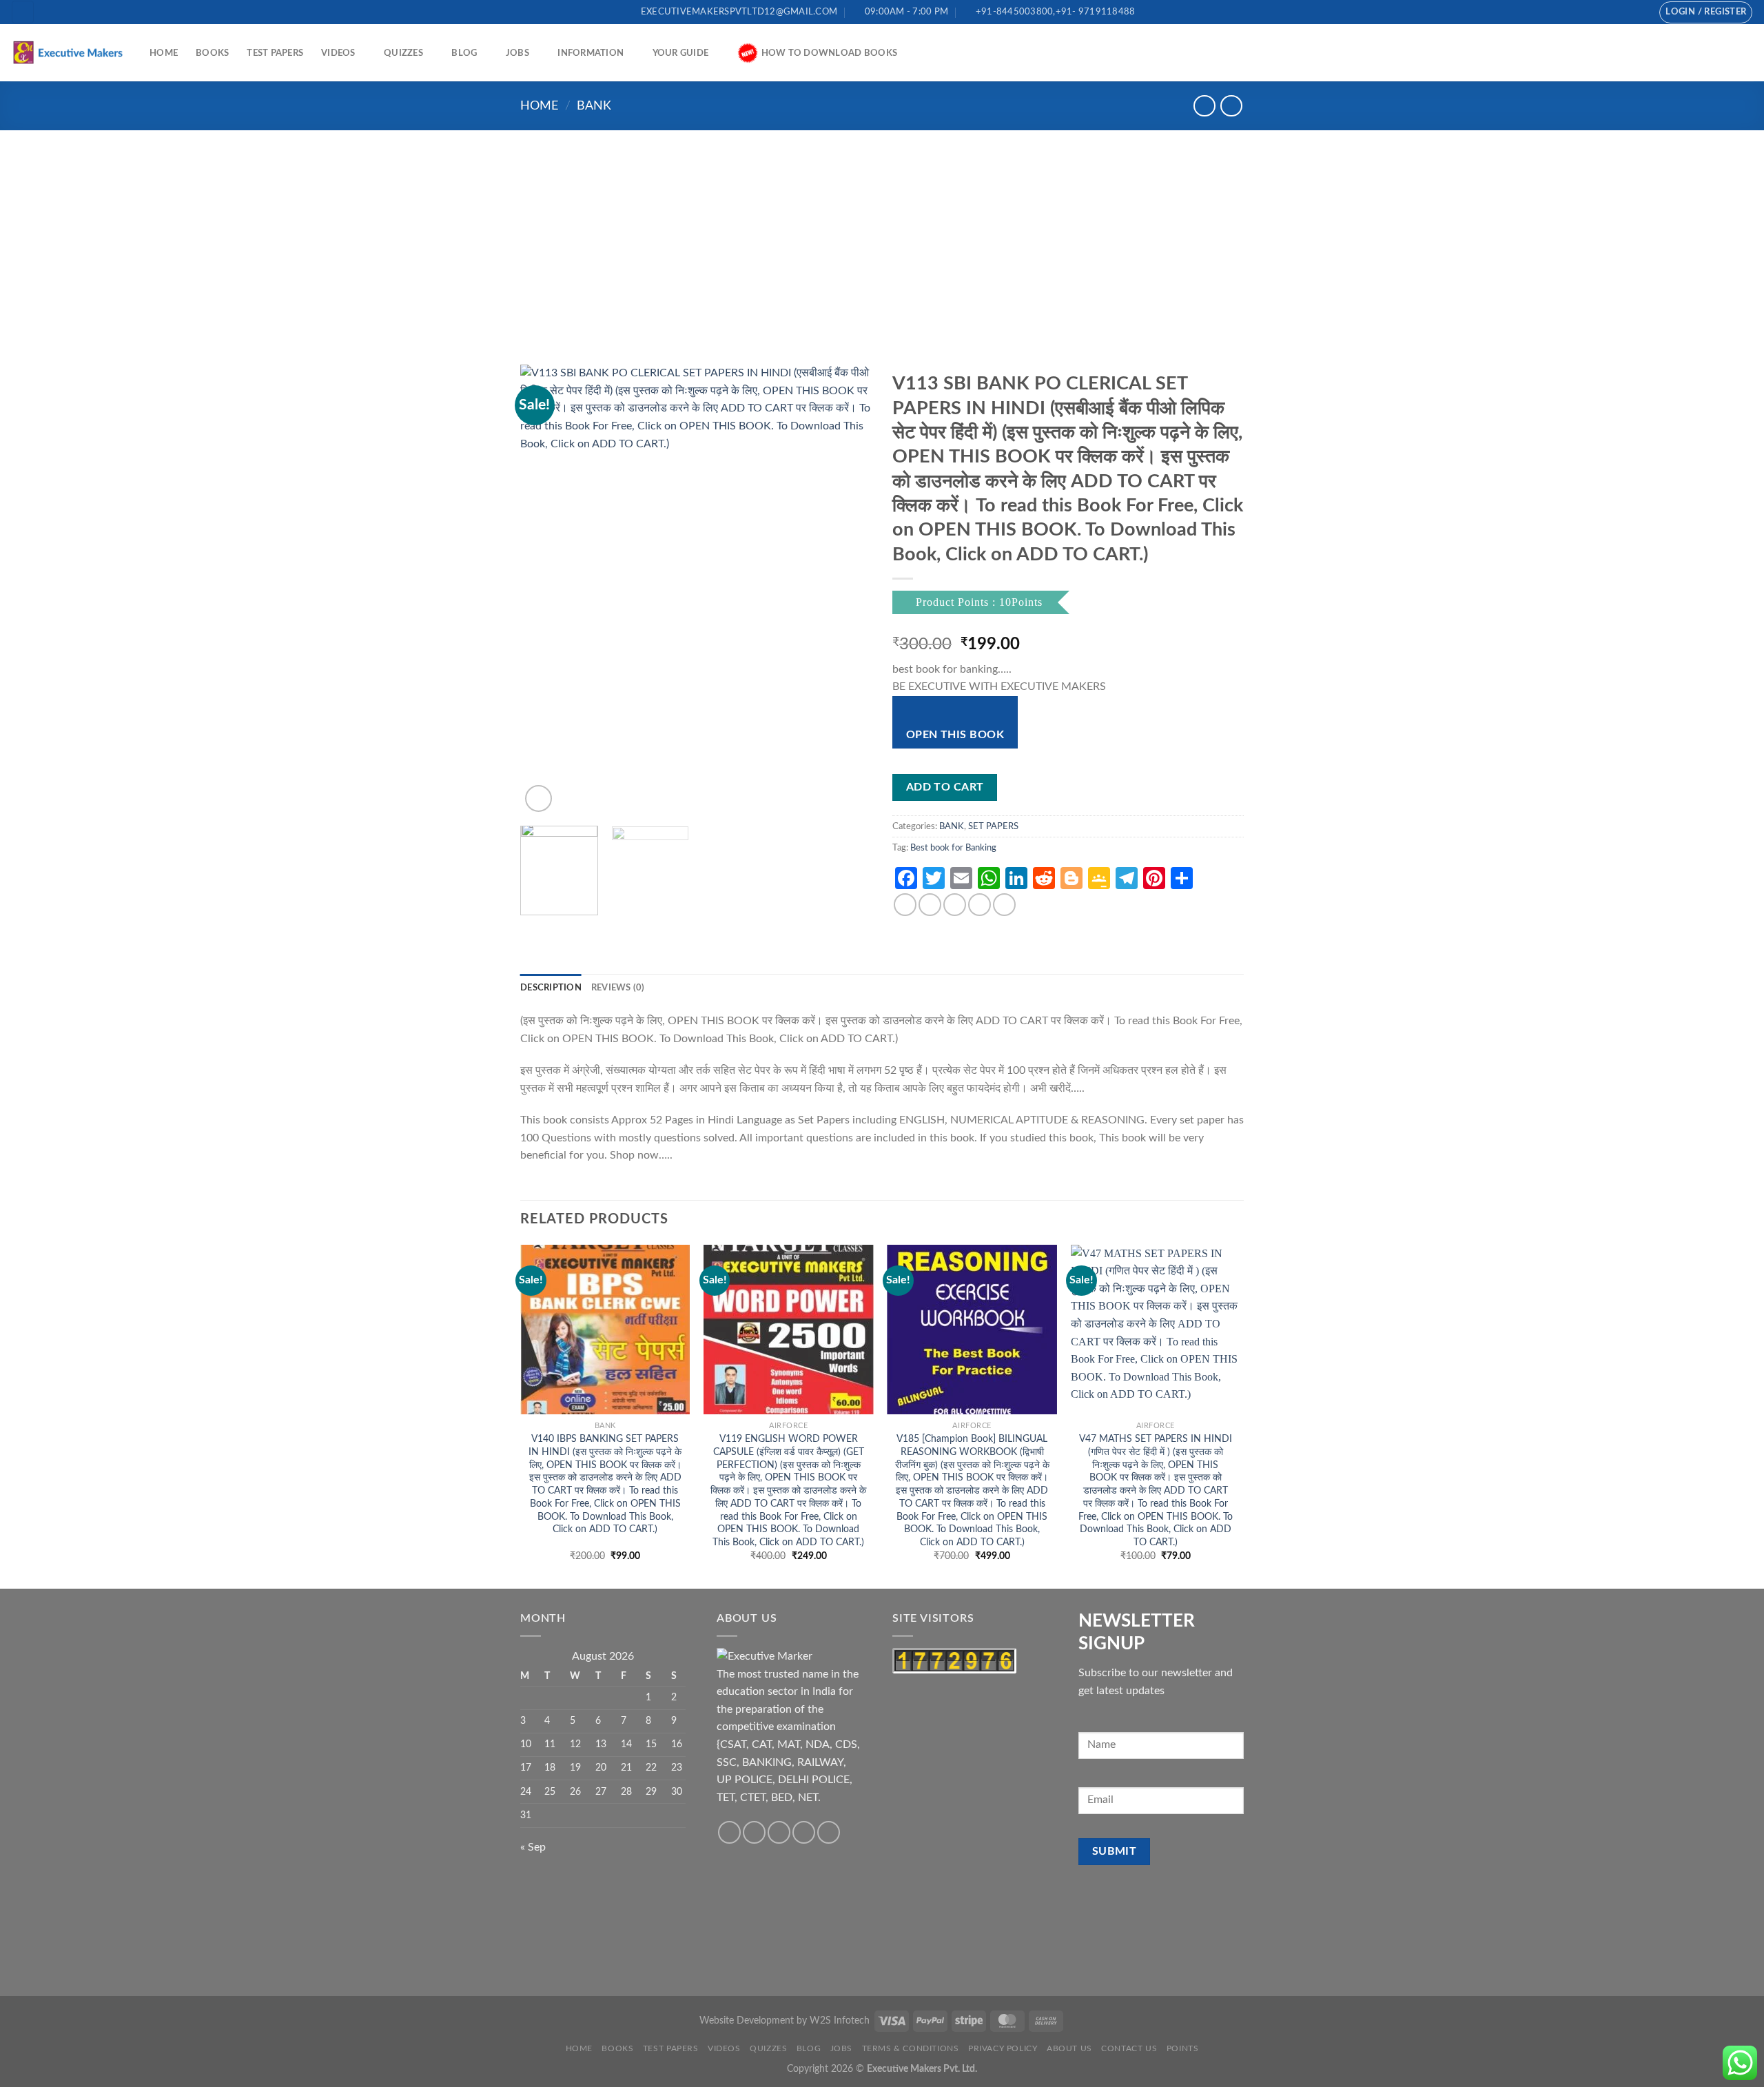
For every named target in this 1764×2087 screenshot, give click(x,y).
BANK (594, 106)
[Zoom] (539, 798)
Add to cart (945, 787)
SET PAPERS (993, 826)
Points (1183, 2048)
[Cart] (1747, 53)
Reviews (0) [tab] (618, 988)
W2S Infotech (840, 2020)
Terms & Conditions (911, 2048)
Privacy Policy (1003, 2048)
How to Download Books (829, 53)
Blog (464, 53)
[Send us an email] (1612, 12)
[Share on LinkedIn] (1004, 905)
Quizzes (403, 53)
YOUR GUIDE (681, 53)
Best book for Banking (953, 848)
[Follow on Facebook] (1599, 12)
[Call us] (1625, 12)
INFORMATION (591, 53)
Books (212, 53)
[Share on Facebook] (905, 905)
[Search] (23, 12)
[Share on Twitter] (930, 905)
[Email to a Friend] (955, 905)
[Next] (848, 590)
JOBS (517, 53)
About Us (1069, 2048)
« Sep (533, 1847)
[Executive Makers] (70, 52)
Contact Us (1129, 2048)
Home (164, 53)
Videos (338, 53)
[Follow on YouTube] (1639, 12)
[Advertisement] (882, 234)
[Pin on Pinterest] (980, 905)
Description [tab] (551, 988)
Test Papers (275, 53)
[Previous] (544, 590)
